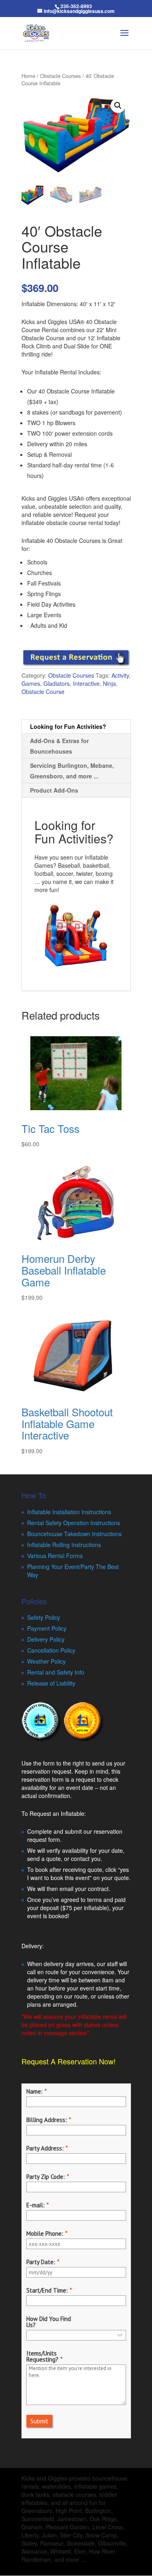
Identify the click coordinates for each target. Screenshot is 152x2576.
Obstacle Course (43, 692)
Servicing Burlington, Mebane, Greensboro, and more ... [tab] (72, 771)
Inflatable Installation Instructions (69, 1512)
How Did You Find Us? (49, 2322)
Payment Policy (47, 1628)
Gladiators (57, 683)
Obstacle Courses (60, 76)
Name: (34, 2091)
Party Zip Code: (46, 2177)
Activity (120, 675)
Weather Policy (46, 1661)
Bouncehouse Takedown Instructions (74, 1534)
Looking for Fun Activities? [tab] (68, 726)
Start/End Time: (47, 2290)
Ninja (109, 683)
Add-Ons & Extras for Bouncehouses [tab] (59, 746)
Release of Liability (51, 1683)
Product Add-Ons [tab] (54, 790)
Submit (39, 2421)
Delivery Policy (46, 1639)
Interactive (86, 683)
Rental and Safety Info (56, 1672)
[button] (118, 106)
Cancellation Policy (51, 1650)
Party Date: (41, 2262)
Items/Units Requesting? (42, 2356)
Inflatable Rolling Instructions (64, 1545)
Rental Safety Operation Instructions (74, 1523)
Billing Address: (47, 2120)
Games (31, 683)
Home (28, 76)
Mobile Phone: (45, 2233)
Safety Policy (44, 1617)
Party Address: (45, 2148)
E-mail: (35, 2205)
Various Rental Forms (55, 1556)
